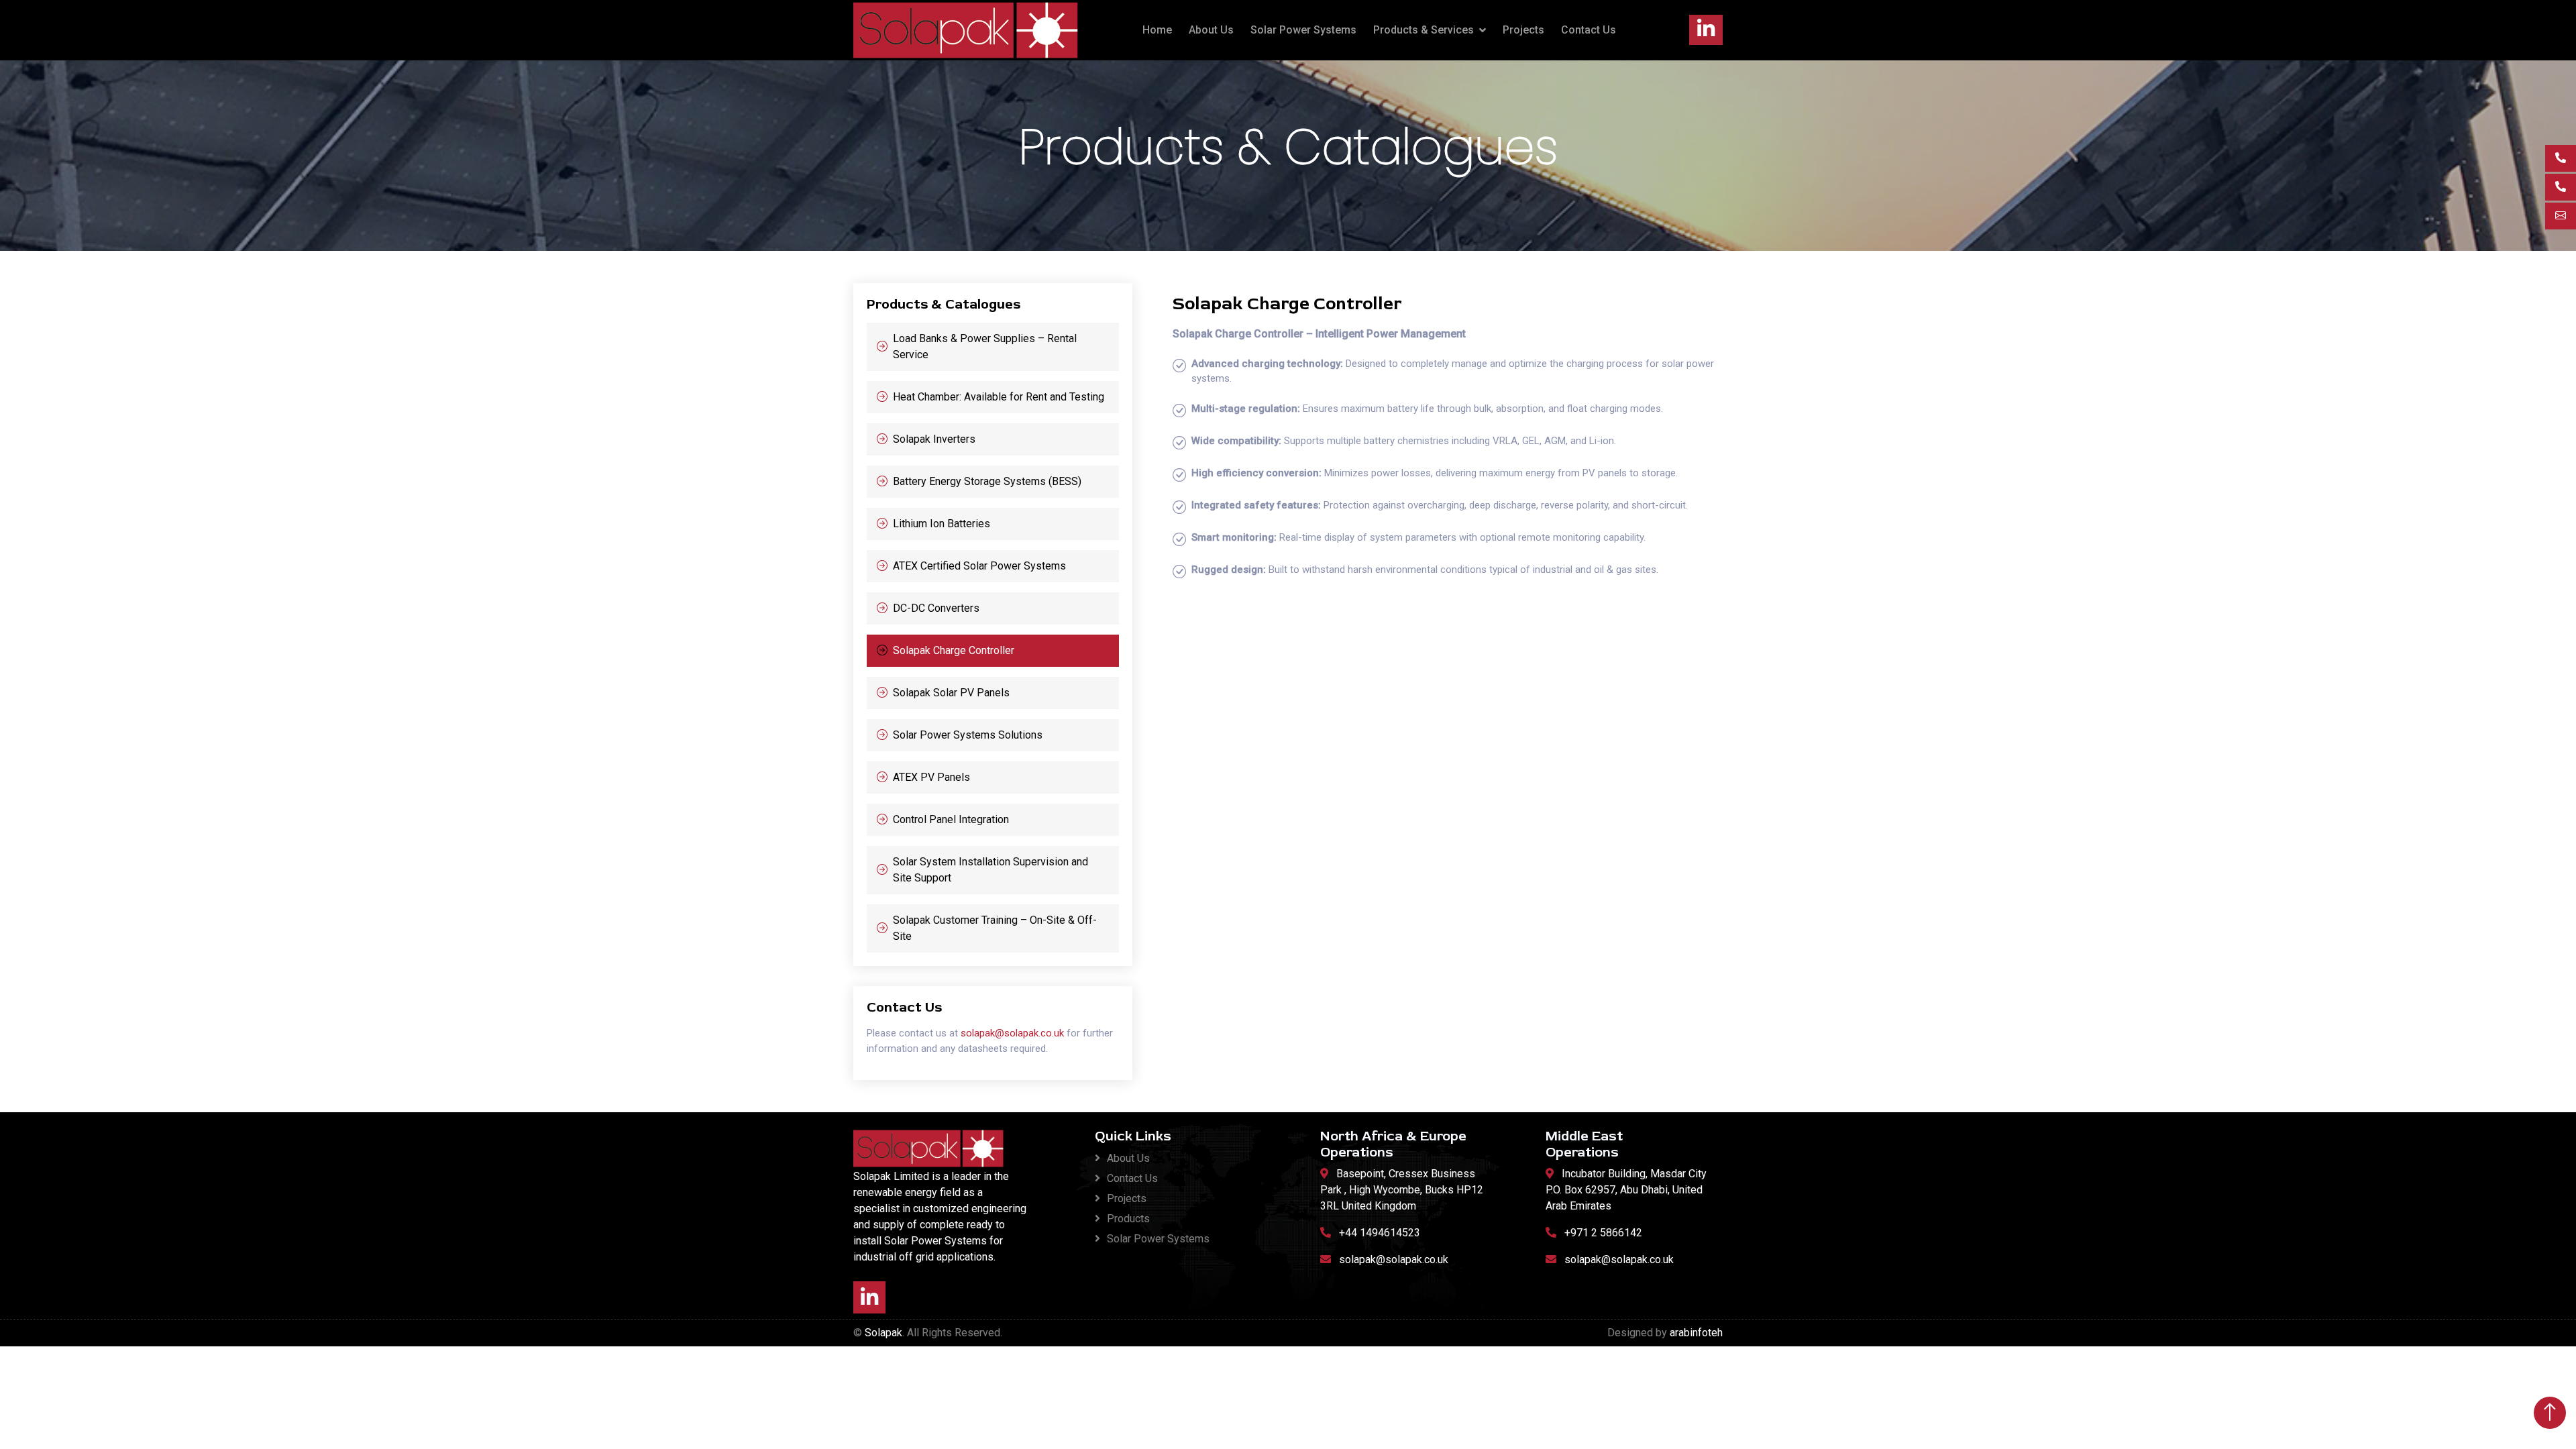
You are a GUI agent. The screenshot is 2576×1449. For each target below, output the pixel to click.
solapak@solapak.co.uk (1012, 1033)
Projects (1523, 30)
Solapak (883, 1333)
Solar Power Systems (1303, 30)
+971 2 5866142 (1603, 1233)
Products (1128, 1219)
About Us (1211, 30)
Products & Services (1424, 30)
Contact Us (1589, 30)
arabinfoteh (1696, 1333)
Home (1157, 30)
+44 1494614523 (1380, 1233)
